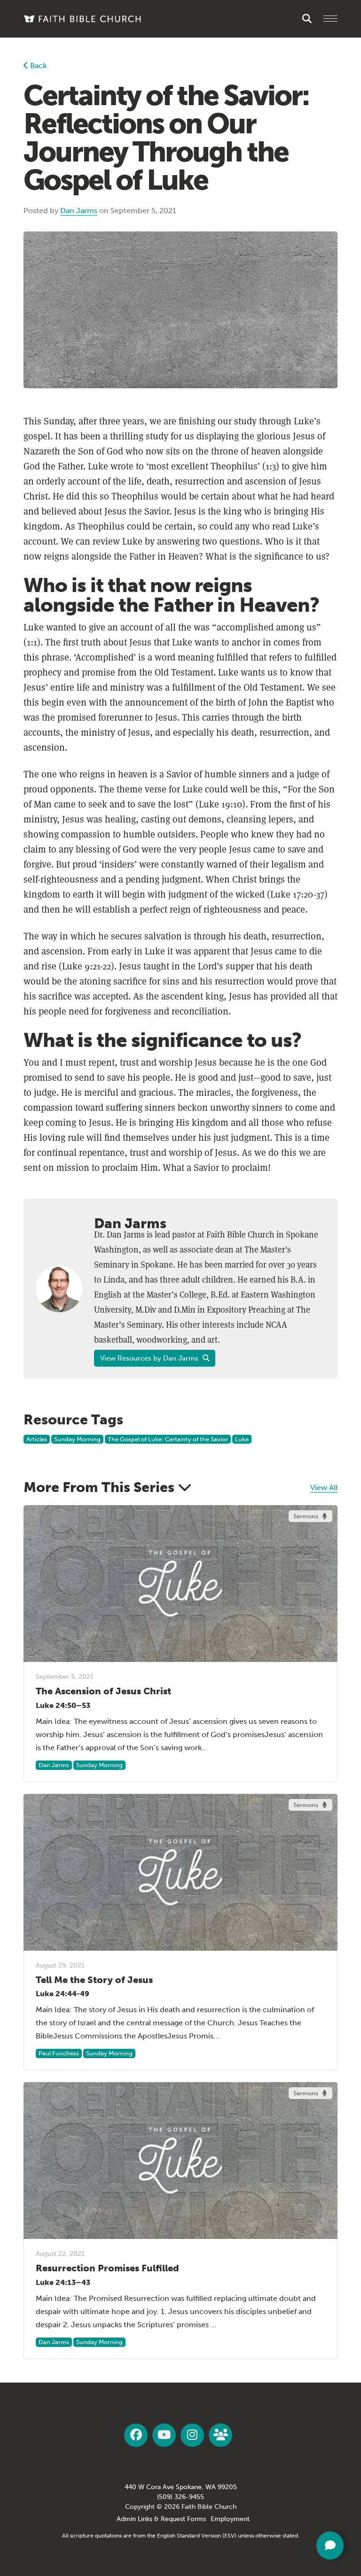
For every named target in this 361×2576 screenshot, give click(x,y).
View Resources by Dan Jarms (150, 1358)
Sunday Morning (77, 1439)
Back (37, 65)
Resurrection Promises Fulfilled (107, 2268)
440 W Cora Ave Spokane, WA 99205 (181, 2487)
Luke (242, 1439)
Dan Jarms (79, 211)
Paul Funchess (59, 2053)
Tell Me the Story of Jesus (94, 1980)
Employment (230, 2519)
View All (324, 1488)
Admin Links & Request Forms (161, 2519)
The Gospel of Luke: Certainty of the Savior (168, 1439)
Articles (37, 1439)
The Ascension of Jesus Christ (103, 1691)
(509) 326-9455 (180, 2497)
